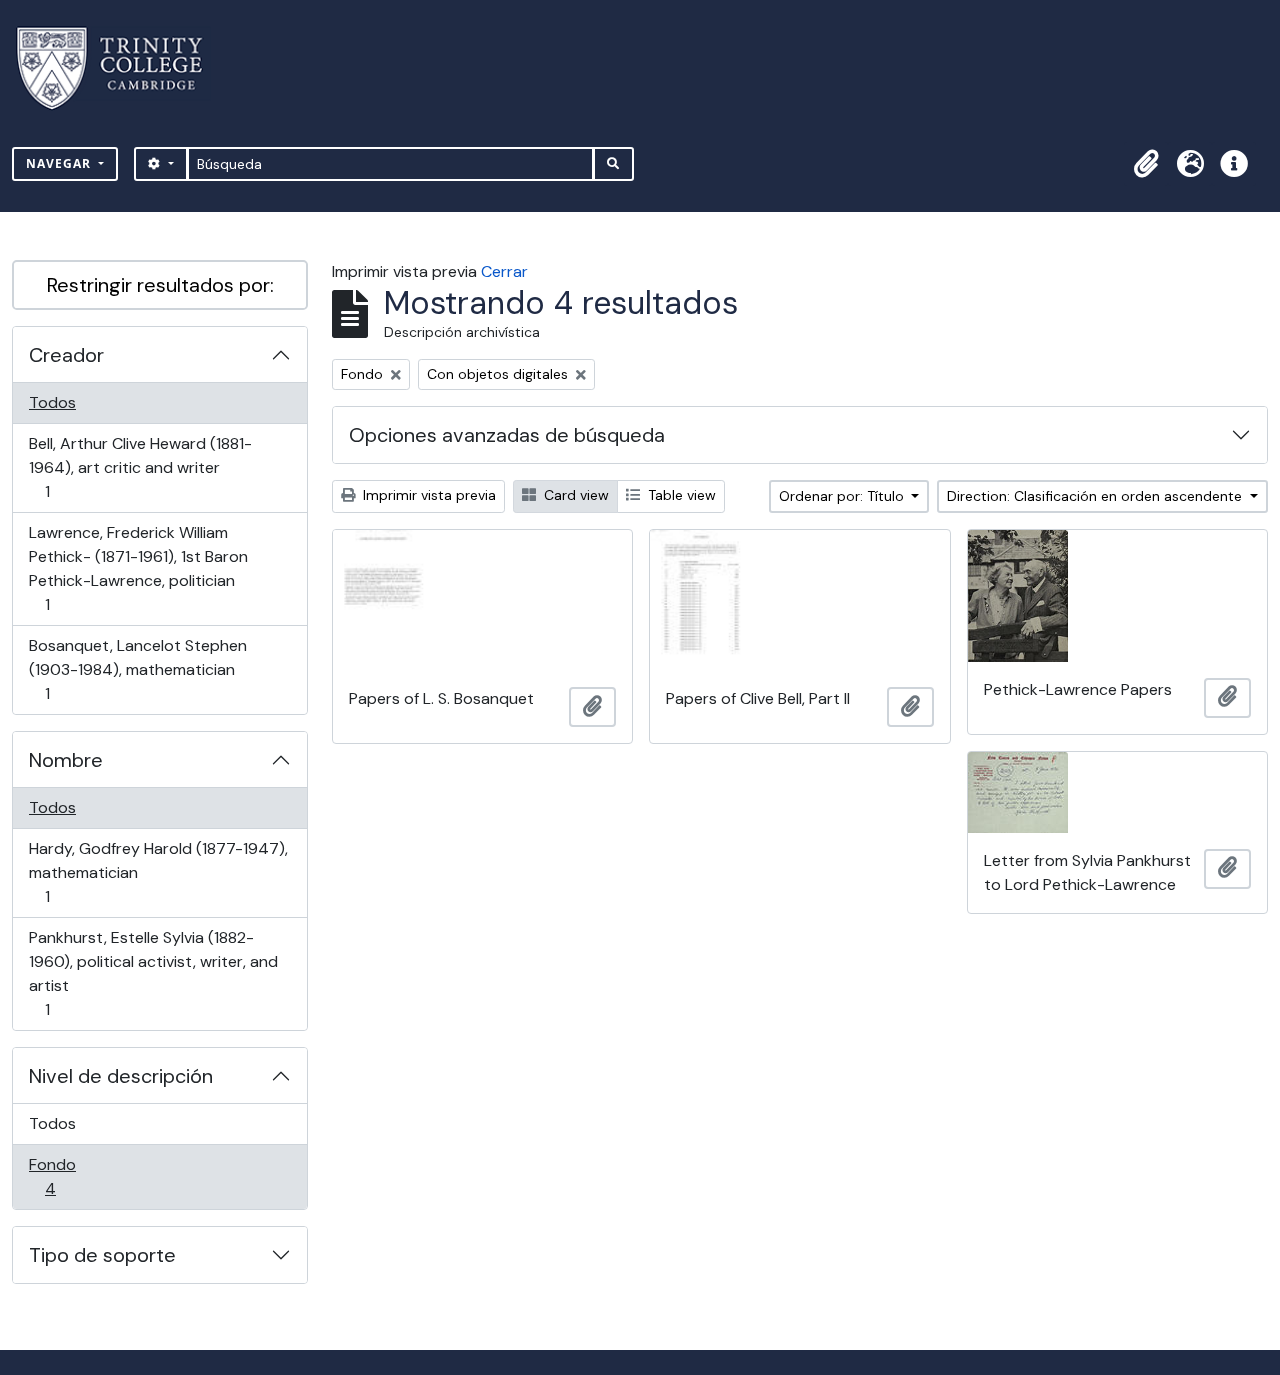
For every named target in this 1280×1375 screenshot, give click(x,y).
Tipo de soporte (102, 1255)
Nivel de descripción (121, 1076)
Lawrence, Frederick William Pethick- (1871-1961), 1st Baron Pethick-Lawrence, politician (138, 568)
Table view (680, 495)
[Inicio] (121, 68)
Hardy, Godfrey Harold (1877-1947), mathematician (158, 872)
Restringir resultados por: (160, 285)
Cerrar (504, 271)
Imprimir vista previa (427, 495)
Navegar (60, 163)
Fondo (78, 1176)
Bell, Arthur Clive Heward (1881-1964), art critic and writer (140, 467)
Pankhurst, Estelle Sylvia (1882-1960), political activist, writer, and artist (153, 973)
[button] (1146, 164)
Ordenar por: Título (843, 496)
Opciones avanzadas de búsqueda (507, 435)
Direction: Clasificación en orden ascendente (1096, 496)
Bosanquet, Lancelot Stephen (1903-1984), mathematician (137, 669)
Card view (574, 495)
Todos (52, 402)
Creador (66, 355)
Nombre (66, 760)
